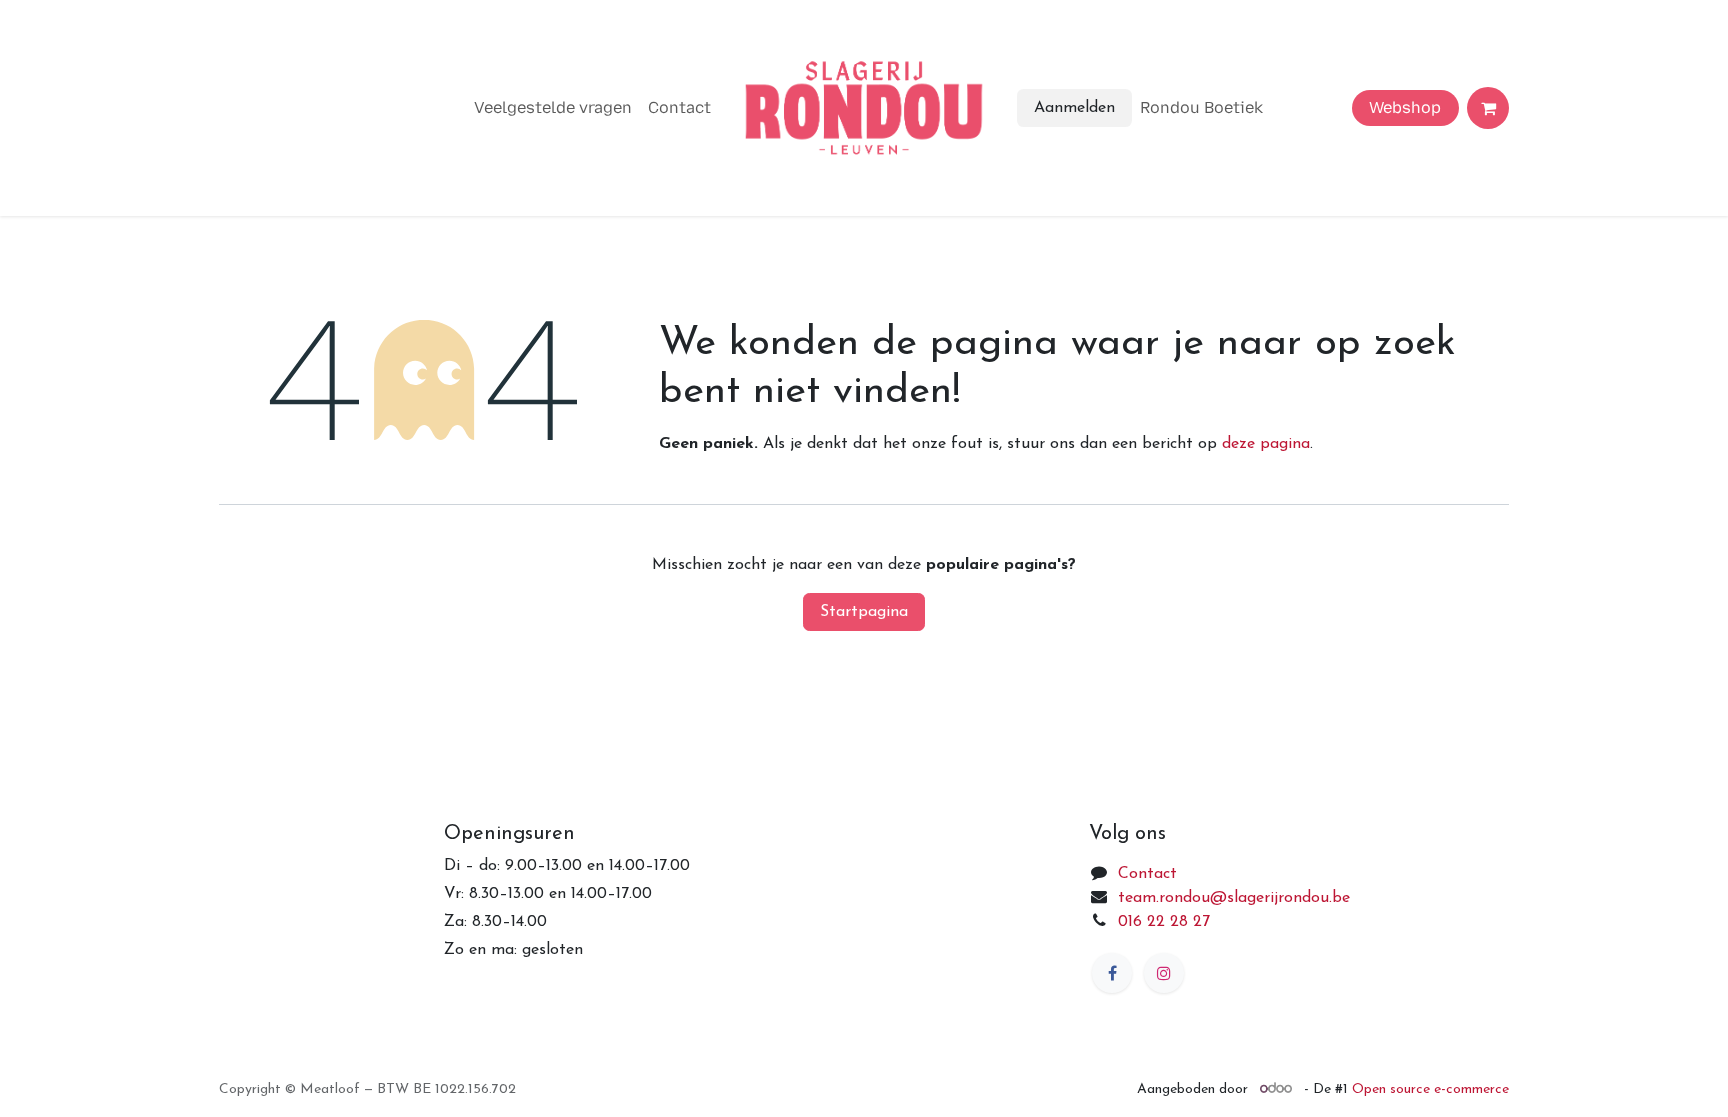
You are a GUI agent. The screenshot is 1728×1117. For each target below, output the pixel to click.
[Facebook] (1112, 973)
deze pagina (1266, 444)
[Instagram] (1164, 973)
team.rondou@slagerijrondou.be (1234, 898)
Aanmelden (1074, 108)
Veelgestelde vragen (553, 107)
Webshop (1405, 107)
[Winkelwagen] (1488, 108)
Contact (679, 107)
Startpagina (864, 612)
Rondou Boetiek (1201, 107)
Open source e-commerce (1430, 1089)
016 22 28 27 (1164, 922)
